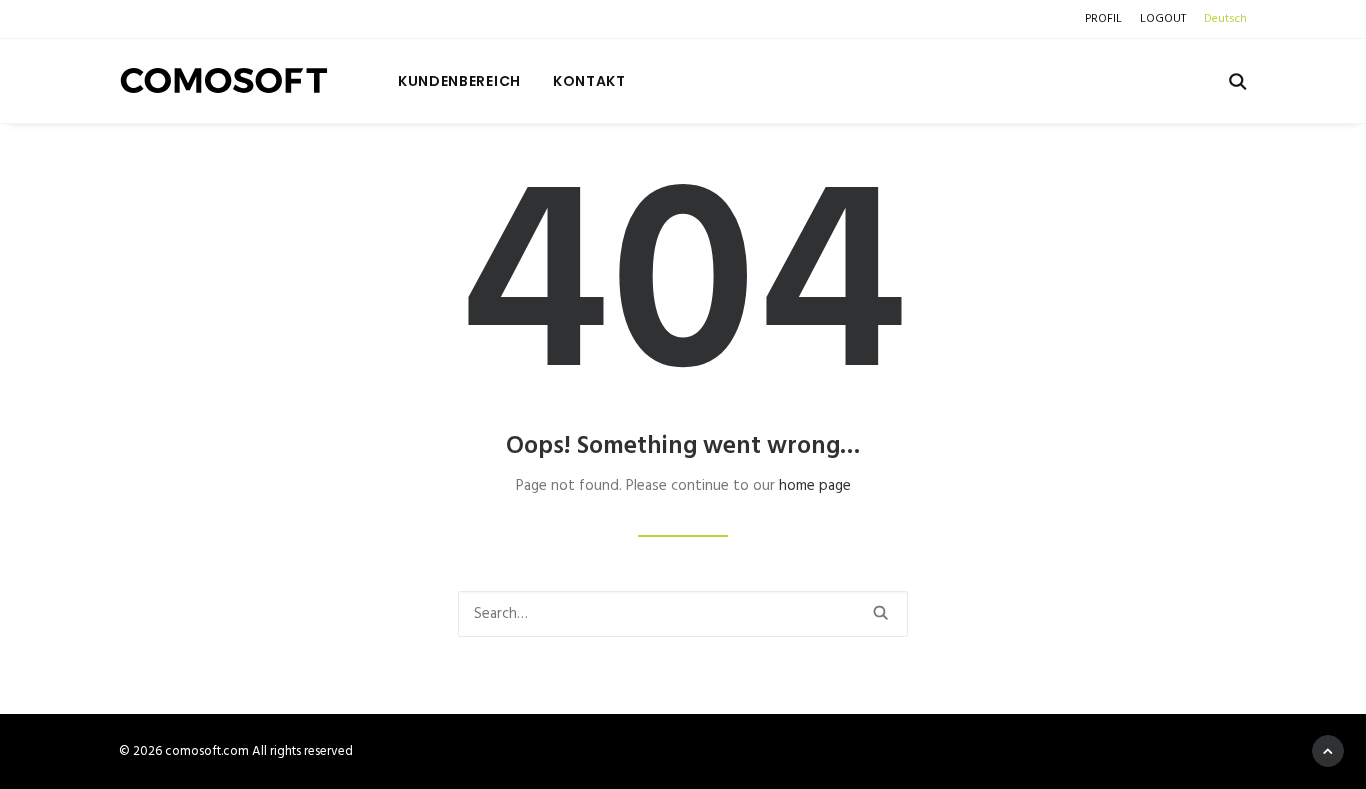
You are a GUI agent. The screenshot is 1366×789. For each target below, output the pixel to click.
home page (815, 486)
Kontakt (589, 81)
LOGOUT (1163, 19)
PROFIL (1103, 19)
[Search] (683, 614)
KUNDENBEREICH (459, 81)
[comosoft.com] (224, 81)
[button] (1238, 81)
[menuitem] (1107, 19)
